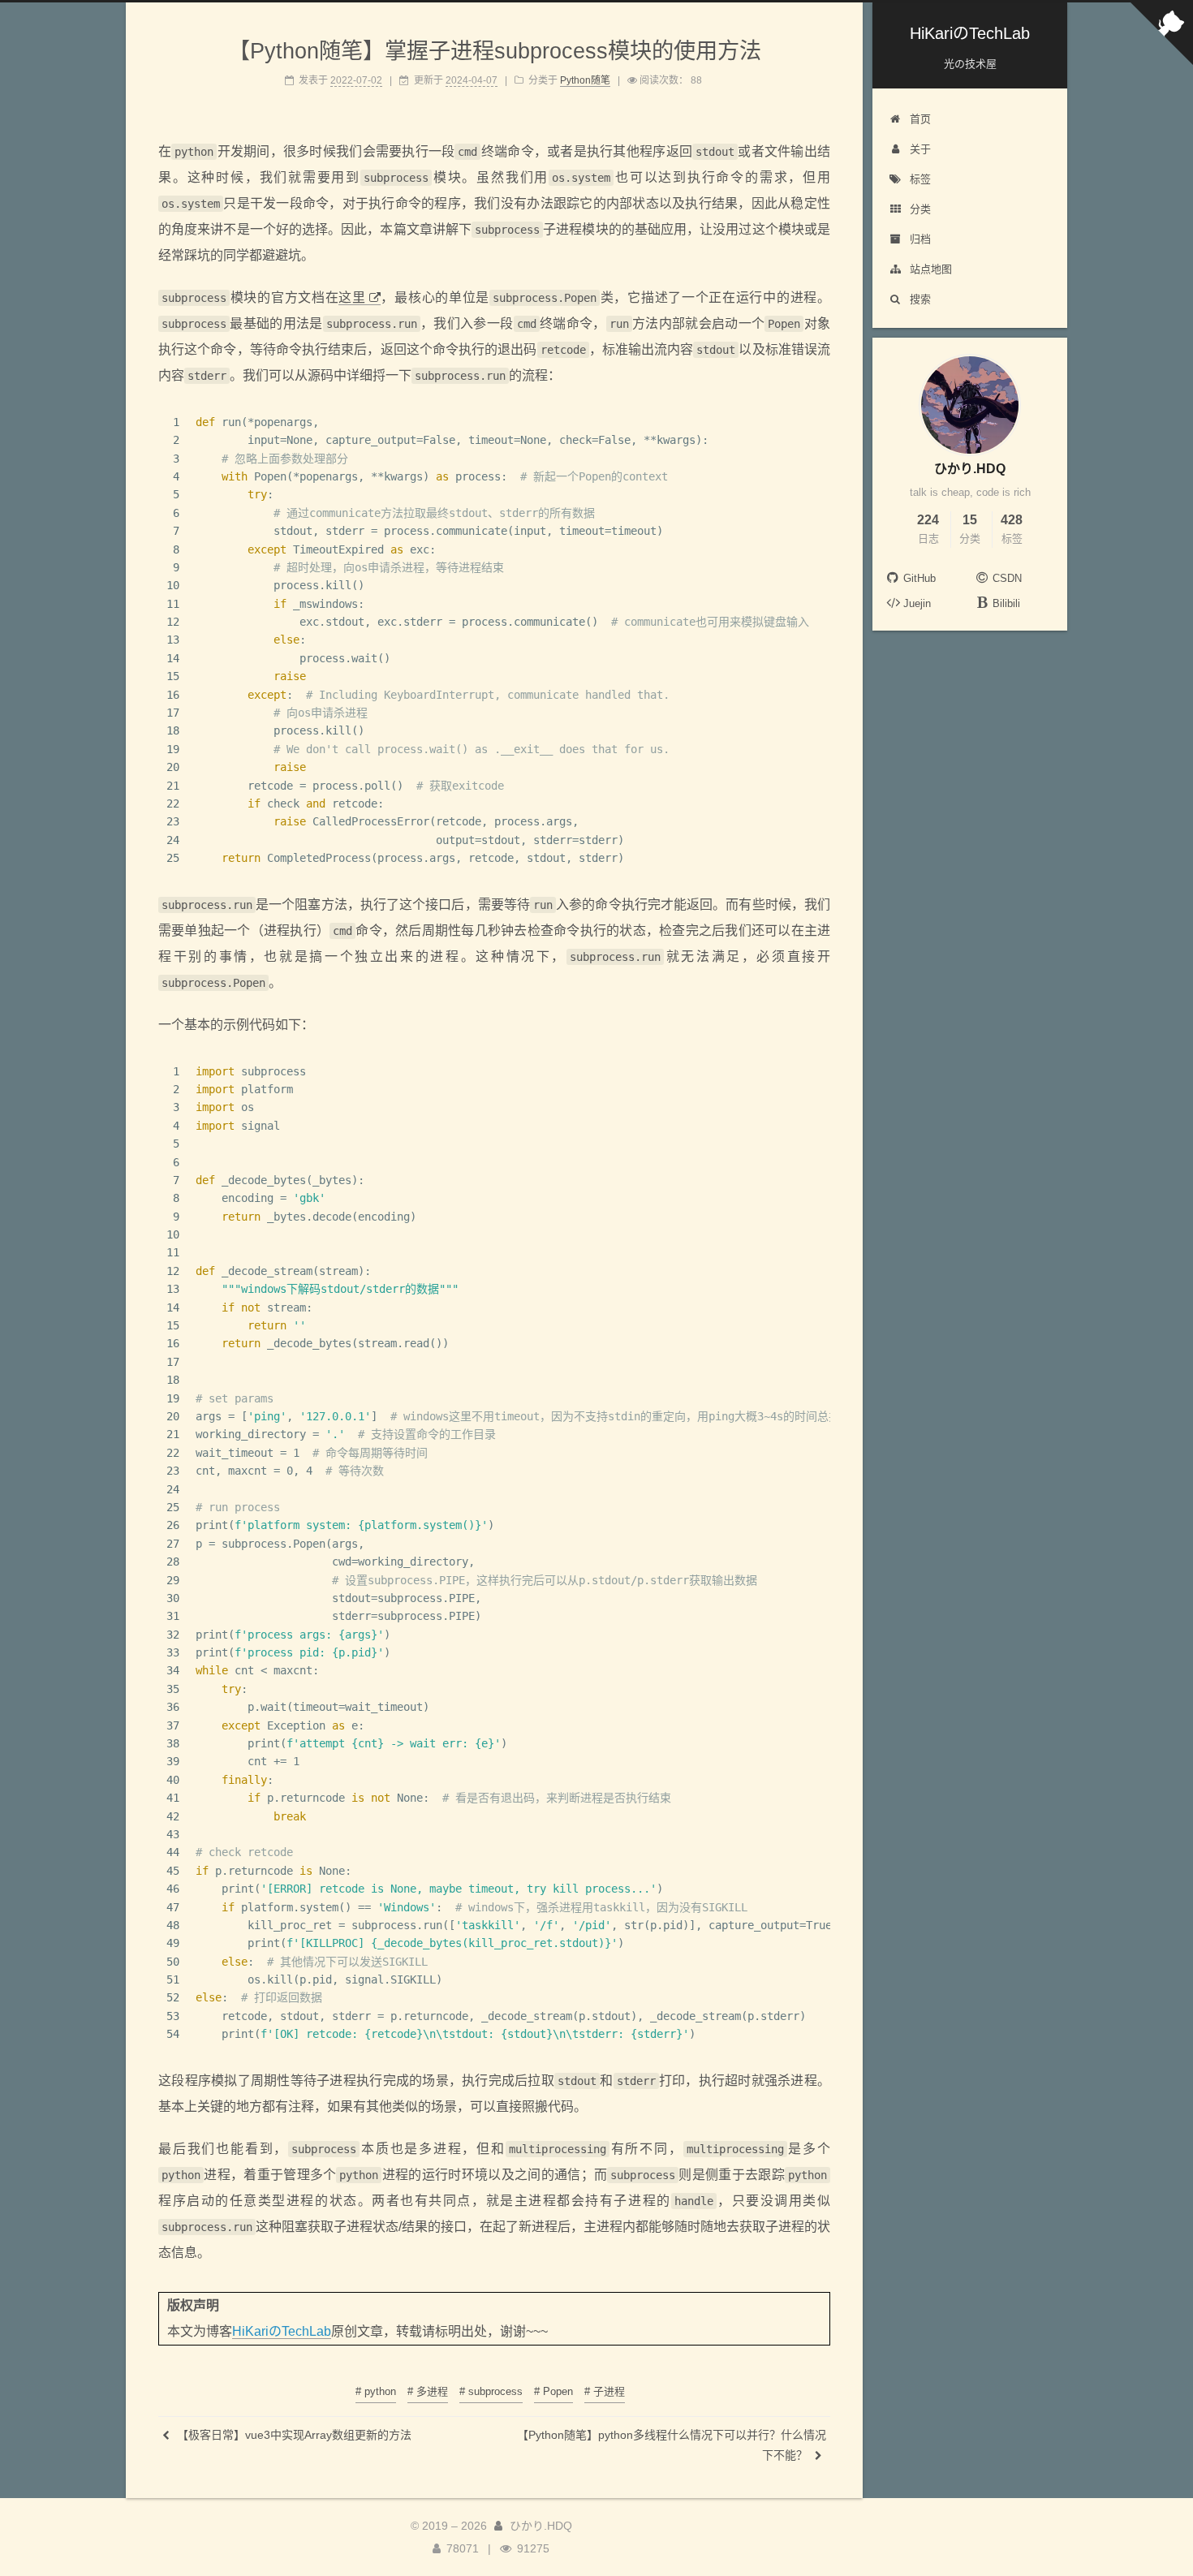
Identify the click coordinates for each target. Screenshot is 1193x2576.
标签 (920, 179)
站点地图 (931, 269)
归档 (920, 239)
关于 (920, 149)
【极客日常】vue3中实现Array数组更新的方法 (293, 2435)
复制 (811, 422)
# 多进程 (428, 2391)
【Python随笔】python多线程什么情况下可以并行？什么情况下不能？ (672, 2445)
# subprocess (491, 2391)
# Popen (553, 2391)
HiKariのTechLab (282, 2331)
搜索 (920, 299)
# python (376, 2391)
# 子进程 (605, 2391)
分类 (920, 209)
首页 (920, 119)
